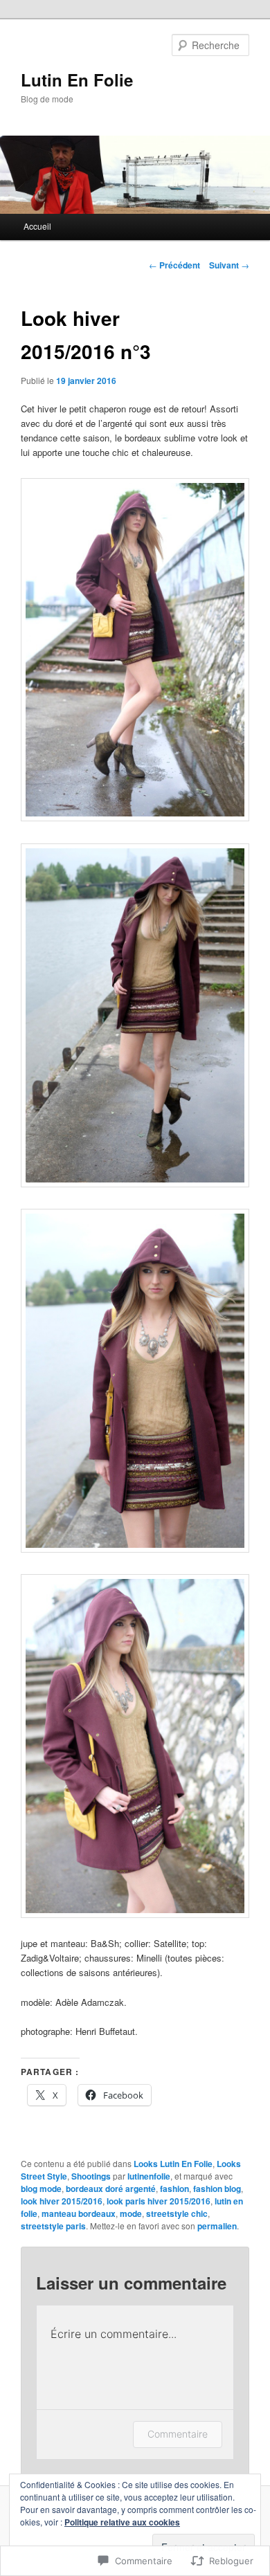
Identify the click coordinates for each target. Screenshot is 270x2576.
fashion (174, 2189)
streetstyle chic (177, 2213)
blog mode (41, 2189)
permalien (217, 2226)
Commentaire (178, 2434)
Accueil (37, 226)
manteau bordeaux (79, 2213)
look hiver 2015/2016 (62, 2201)
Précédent (174, 265)
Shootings (91, 2176)
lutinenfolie (149, 2176)
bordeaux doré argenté (111, 2189)
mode (131, 2213)
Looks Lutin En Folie (173, 2164)
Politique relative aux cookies (122, 2522)
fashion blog (217, 2189)
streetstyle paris (53, 2226)
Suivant (229, 265)
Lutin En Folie (77, 80)
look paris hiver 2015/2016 (159, 2201)
